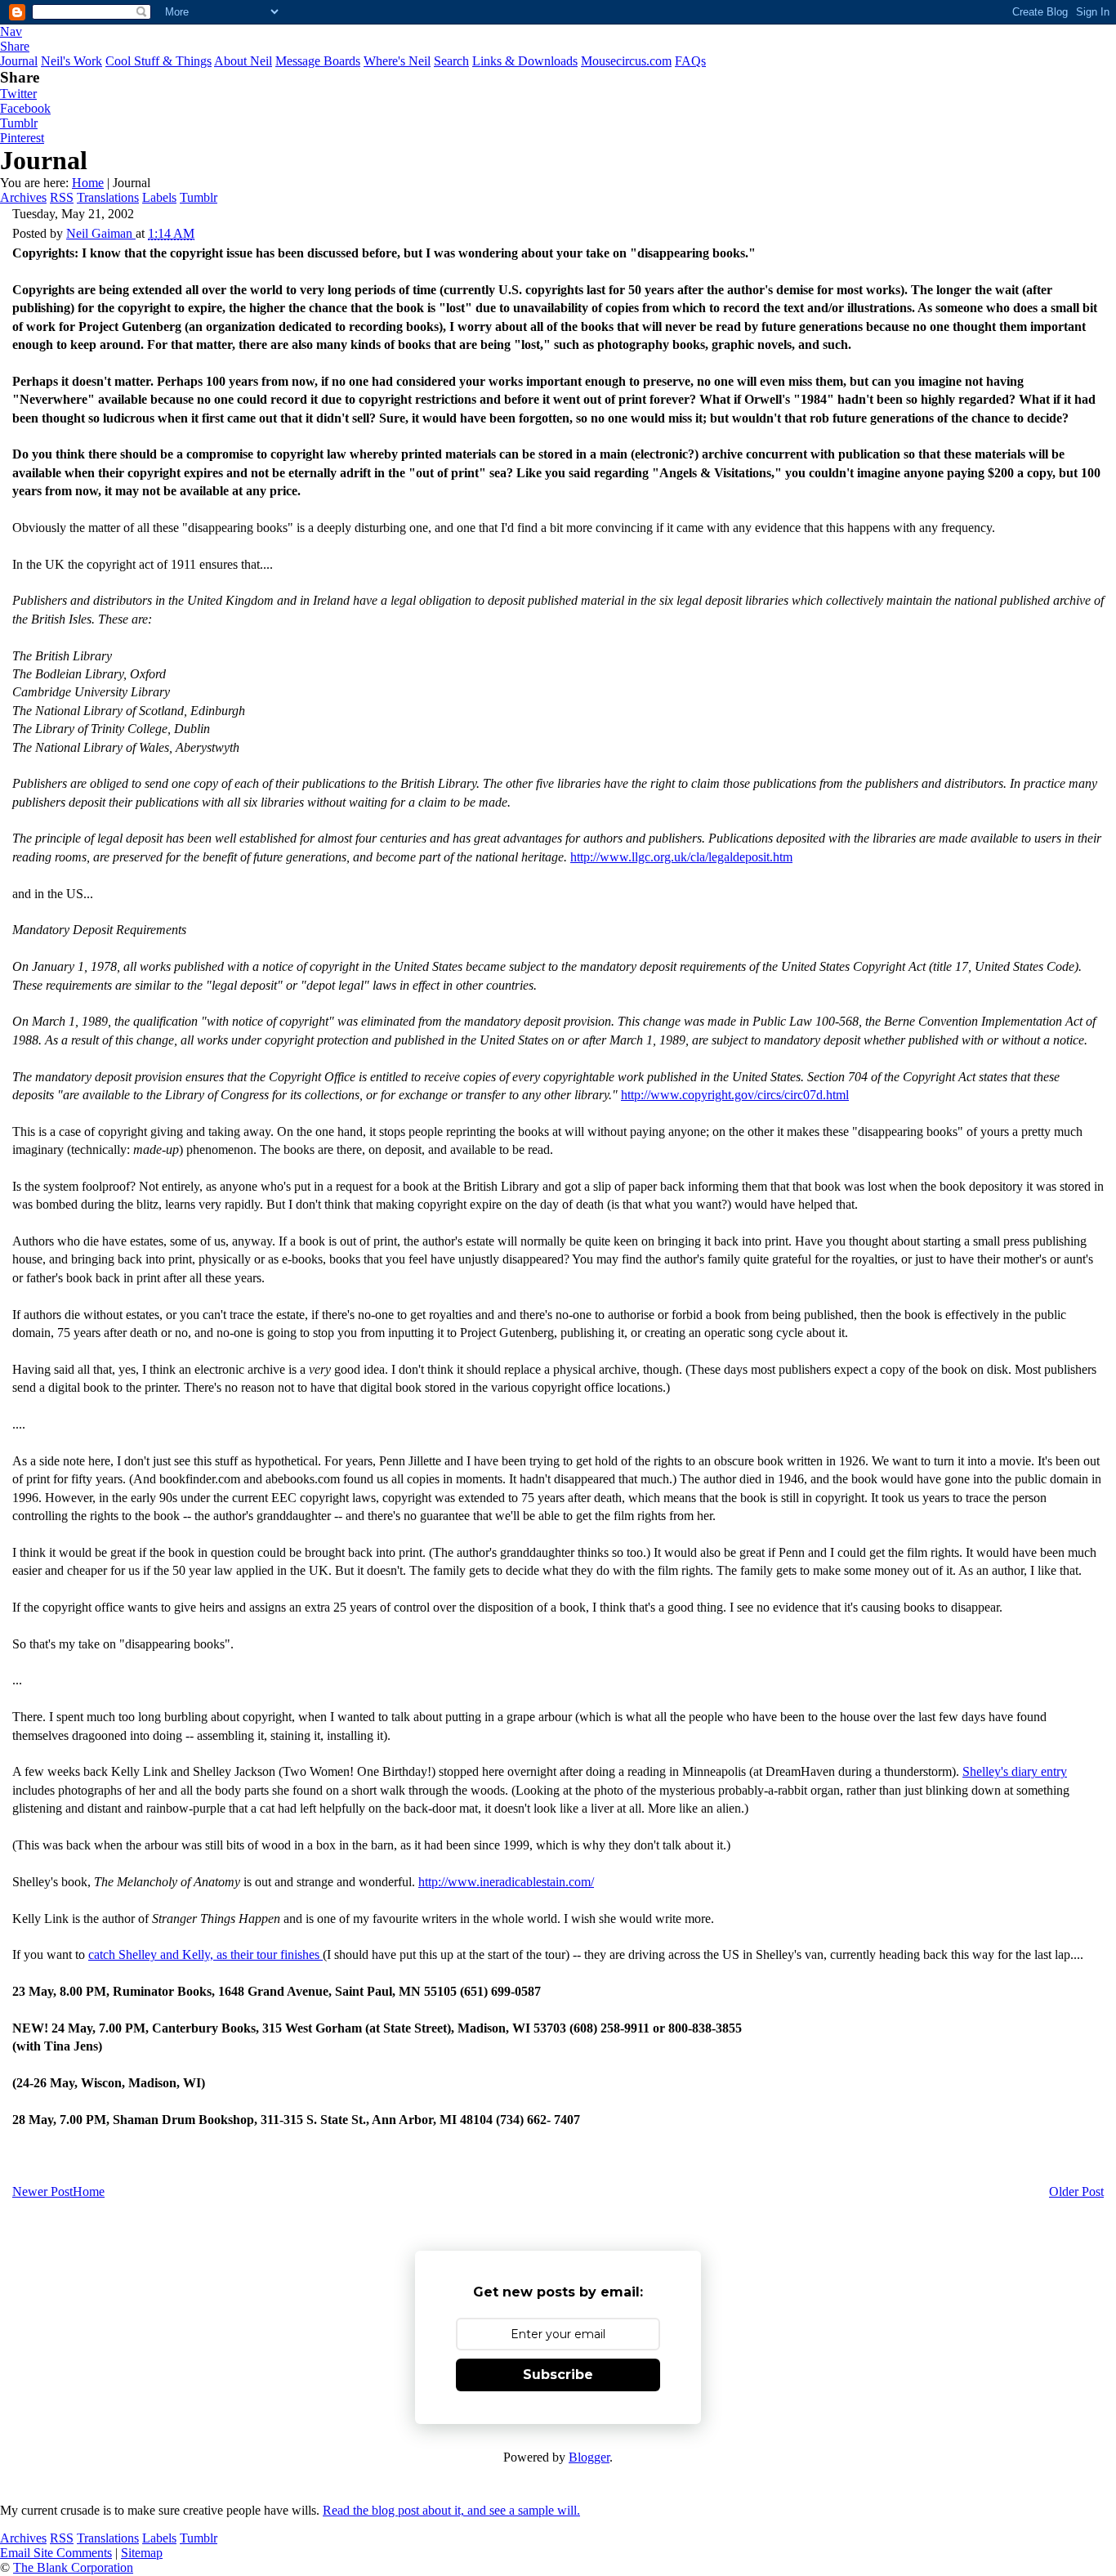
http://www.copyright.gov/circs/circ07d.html (735, 1095)
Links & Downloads (525, 61)
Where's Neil (397, 61)
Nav (11, 31)
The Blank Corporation (73, 2567)
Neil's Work (71, 61)
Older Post (1076, 2191)
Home (88, 183)
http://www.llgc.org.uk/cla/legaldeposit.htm (681, 857)
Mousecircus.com (626, 61)
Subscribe (558, 2375)
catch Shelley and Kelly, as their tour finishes (205, 1954)
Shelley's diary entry (1015, 1771)
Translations (108, 197)
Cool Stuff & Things (158, 61)
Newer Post (42, 2191)
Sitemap (142, 2553)
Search (451, 61)
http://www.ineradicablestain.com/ (506, 1882)
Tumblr (19, 123)
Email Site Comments (56, 2553)
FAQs (690, 61)
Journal (19, 61)
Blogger (589, 2457)
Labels (159, 197)
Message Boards (318, 61)
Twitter (18, 94)
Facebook (25, 108)
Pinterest (22, 138)
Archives (23, 197)
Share (15, 46)
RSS (62, 197)
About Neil (243, 61)
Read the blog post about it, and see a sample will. (451, 2510)
